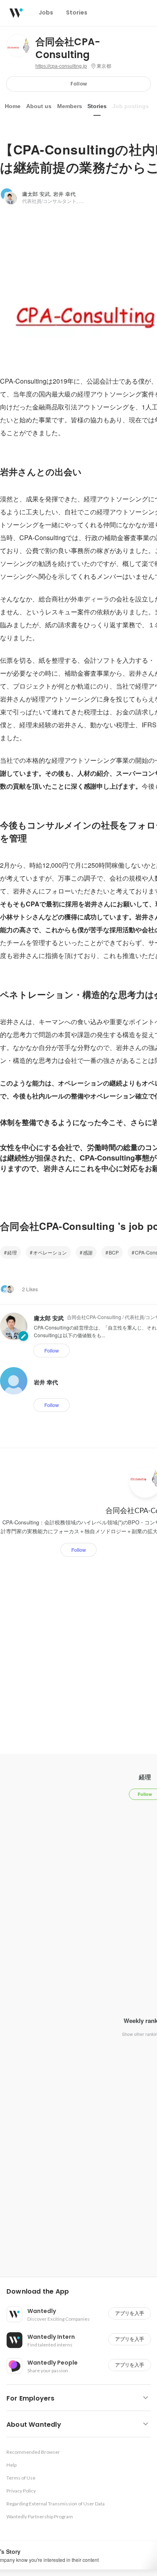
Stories (97, 106)
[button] (82, 2292)
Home (13, 106)
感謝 (88, 1252)
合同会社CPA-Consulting (68, 48)
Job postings (131, 106)
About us (39, 106)
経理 (12, 1252)
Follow (79, 84)
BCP (114, 1252)
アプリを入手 (130, 2313)
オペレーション (50, 1252)
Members (70, 106)
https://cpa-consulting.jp (61, 66)
